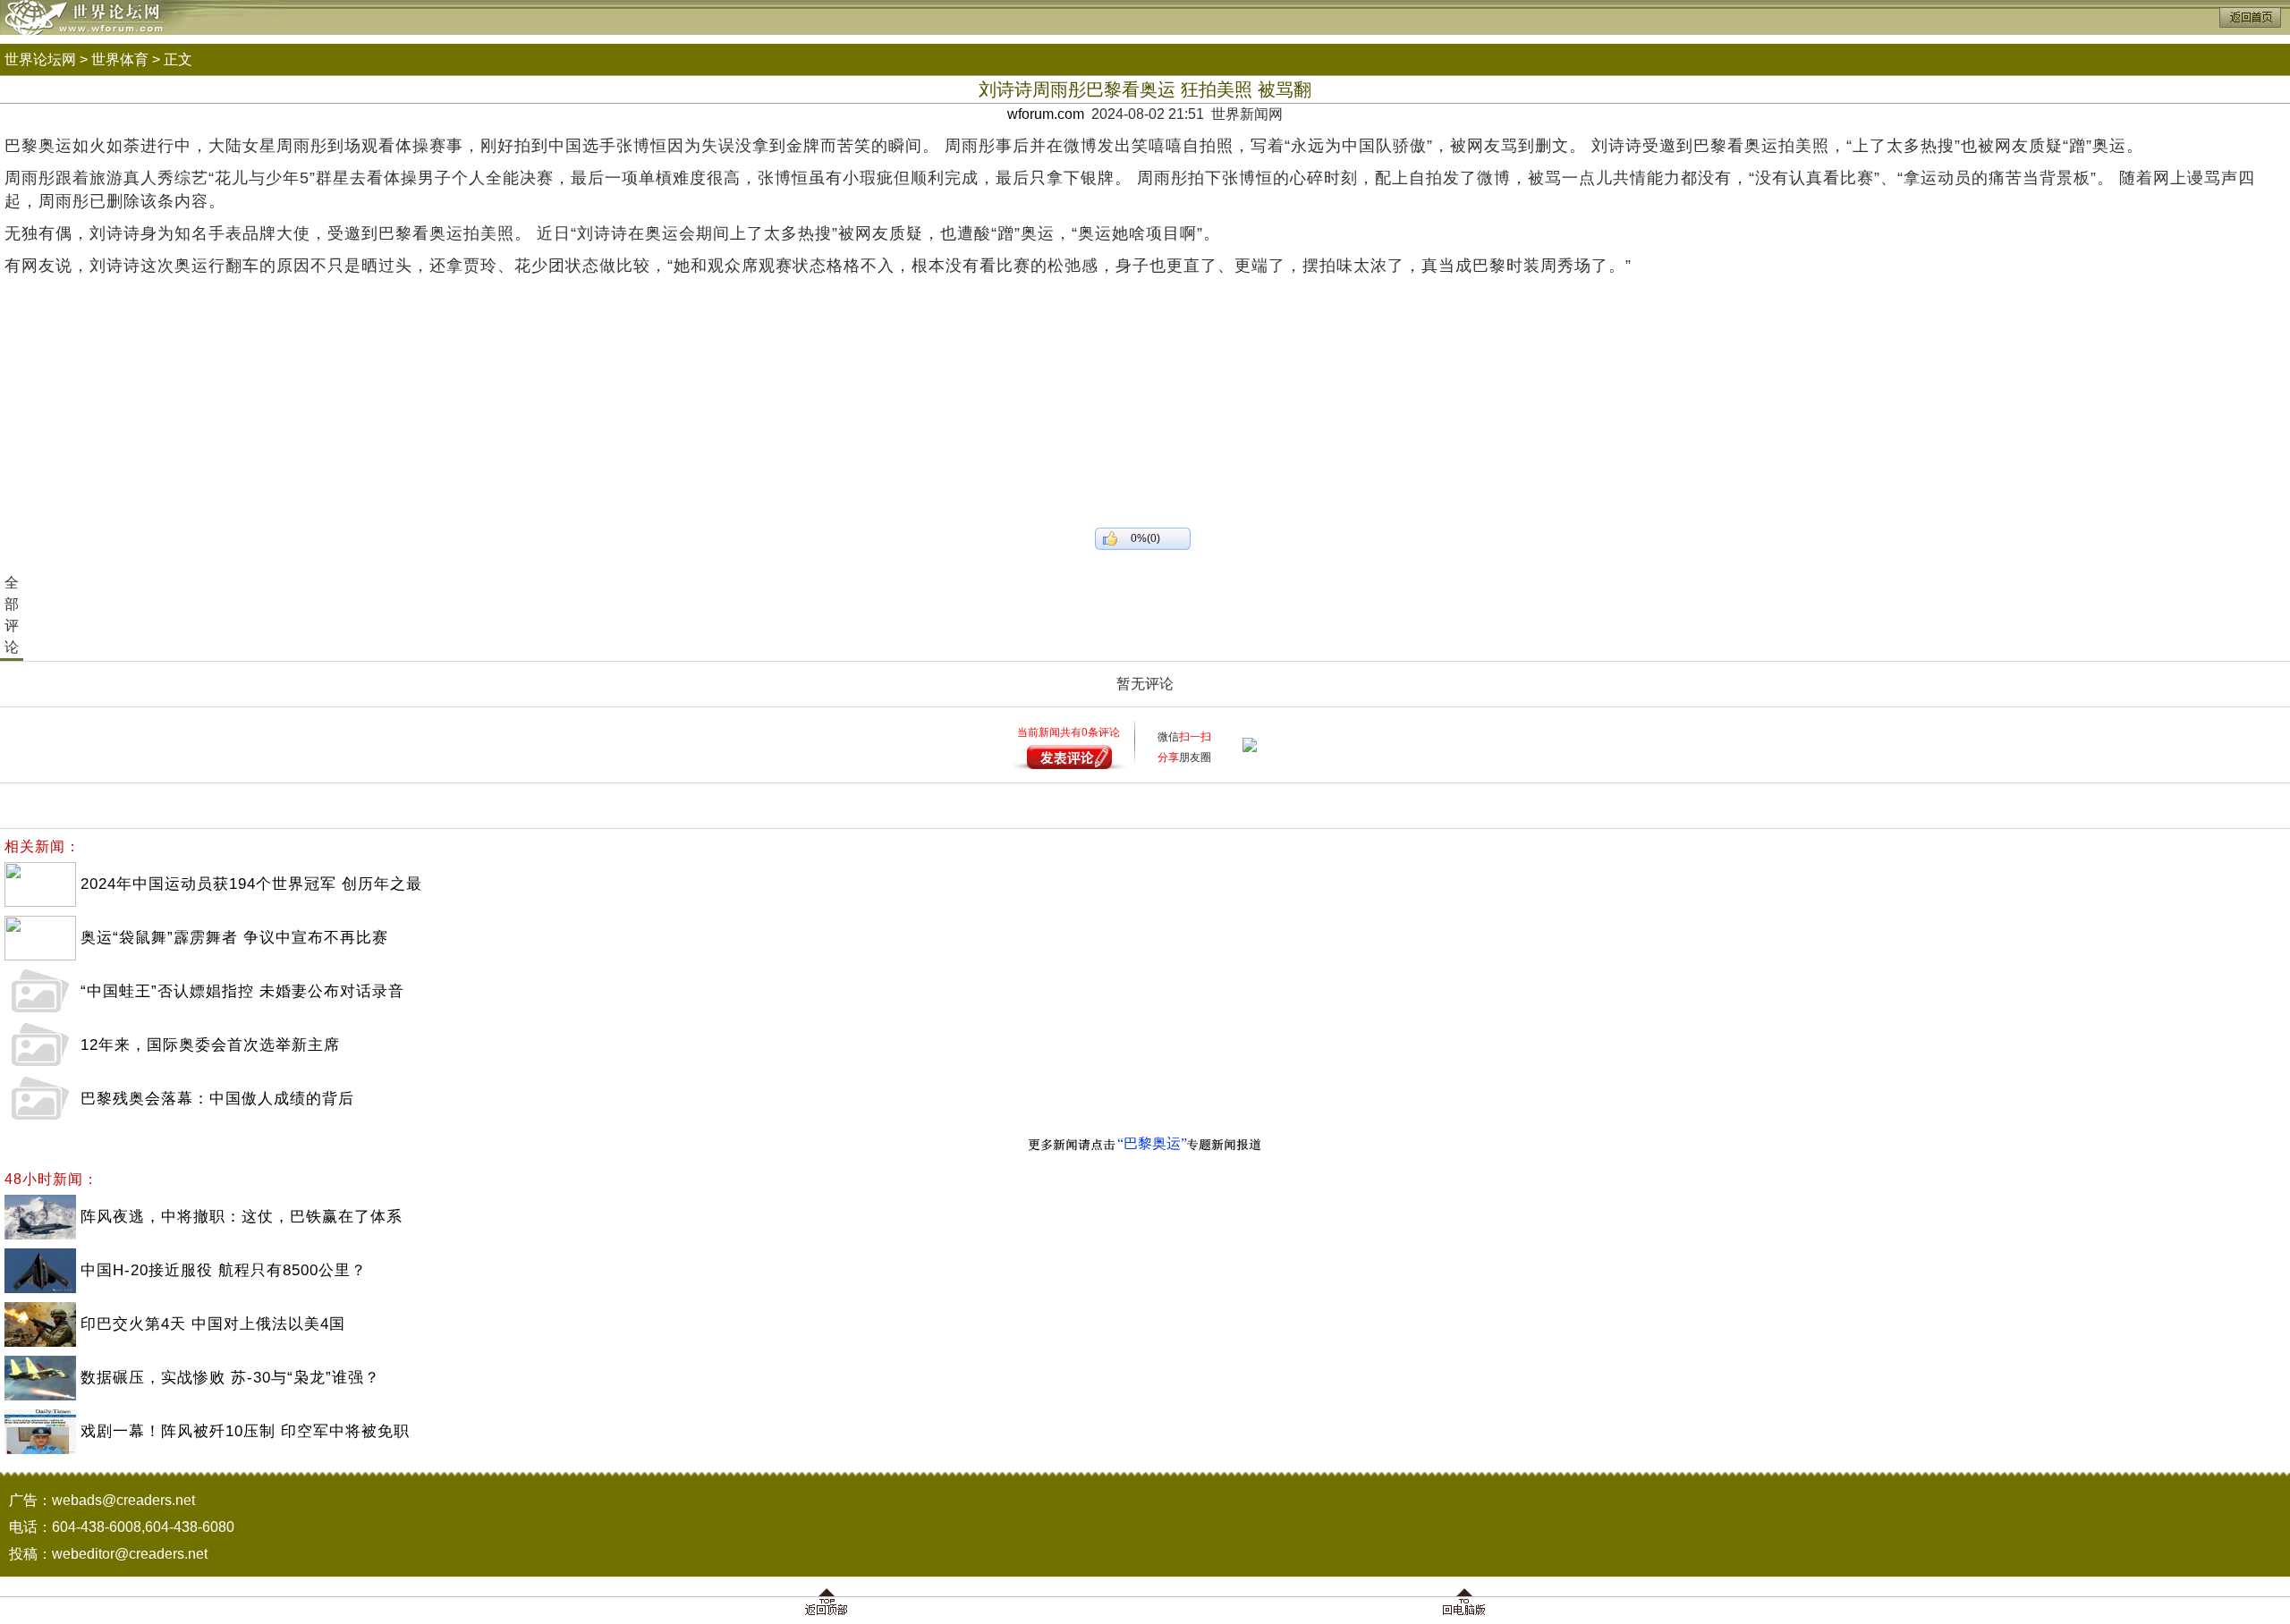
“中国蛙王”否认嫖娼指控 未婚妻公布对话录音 (242, 991)
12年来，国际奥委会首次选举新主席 (210, 1045)
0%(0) (1145, 538)
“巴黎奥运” (1152, 1143)
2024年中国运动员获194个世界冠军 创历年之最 (251, 884)
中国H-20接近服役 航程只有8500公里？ (224, 1270)
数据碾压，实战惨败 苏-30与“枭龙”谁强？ (230, 1378)
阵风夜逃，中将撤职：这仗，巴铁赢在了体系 (242, 1217)
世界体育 (120, 59)
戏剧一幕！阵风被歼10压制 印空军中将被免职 (245, 1431)
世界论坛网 (40, 59)
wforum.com (1046, 114)
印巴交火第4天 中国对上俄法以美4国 (213, 1324)
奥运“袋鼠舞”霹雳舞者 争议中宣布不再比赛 (234, 938)
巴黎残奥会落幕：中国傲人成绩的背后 (217, 1099)
